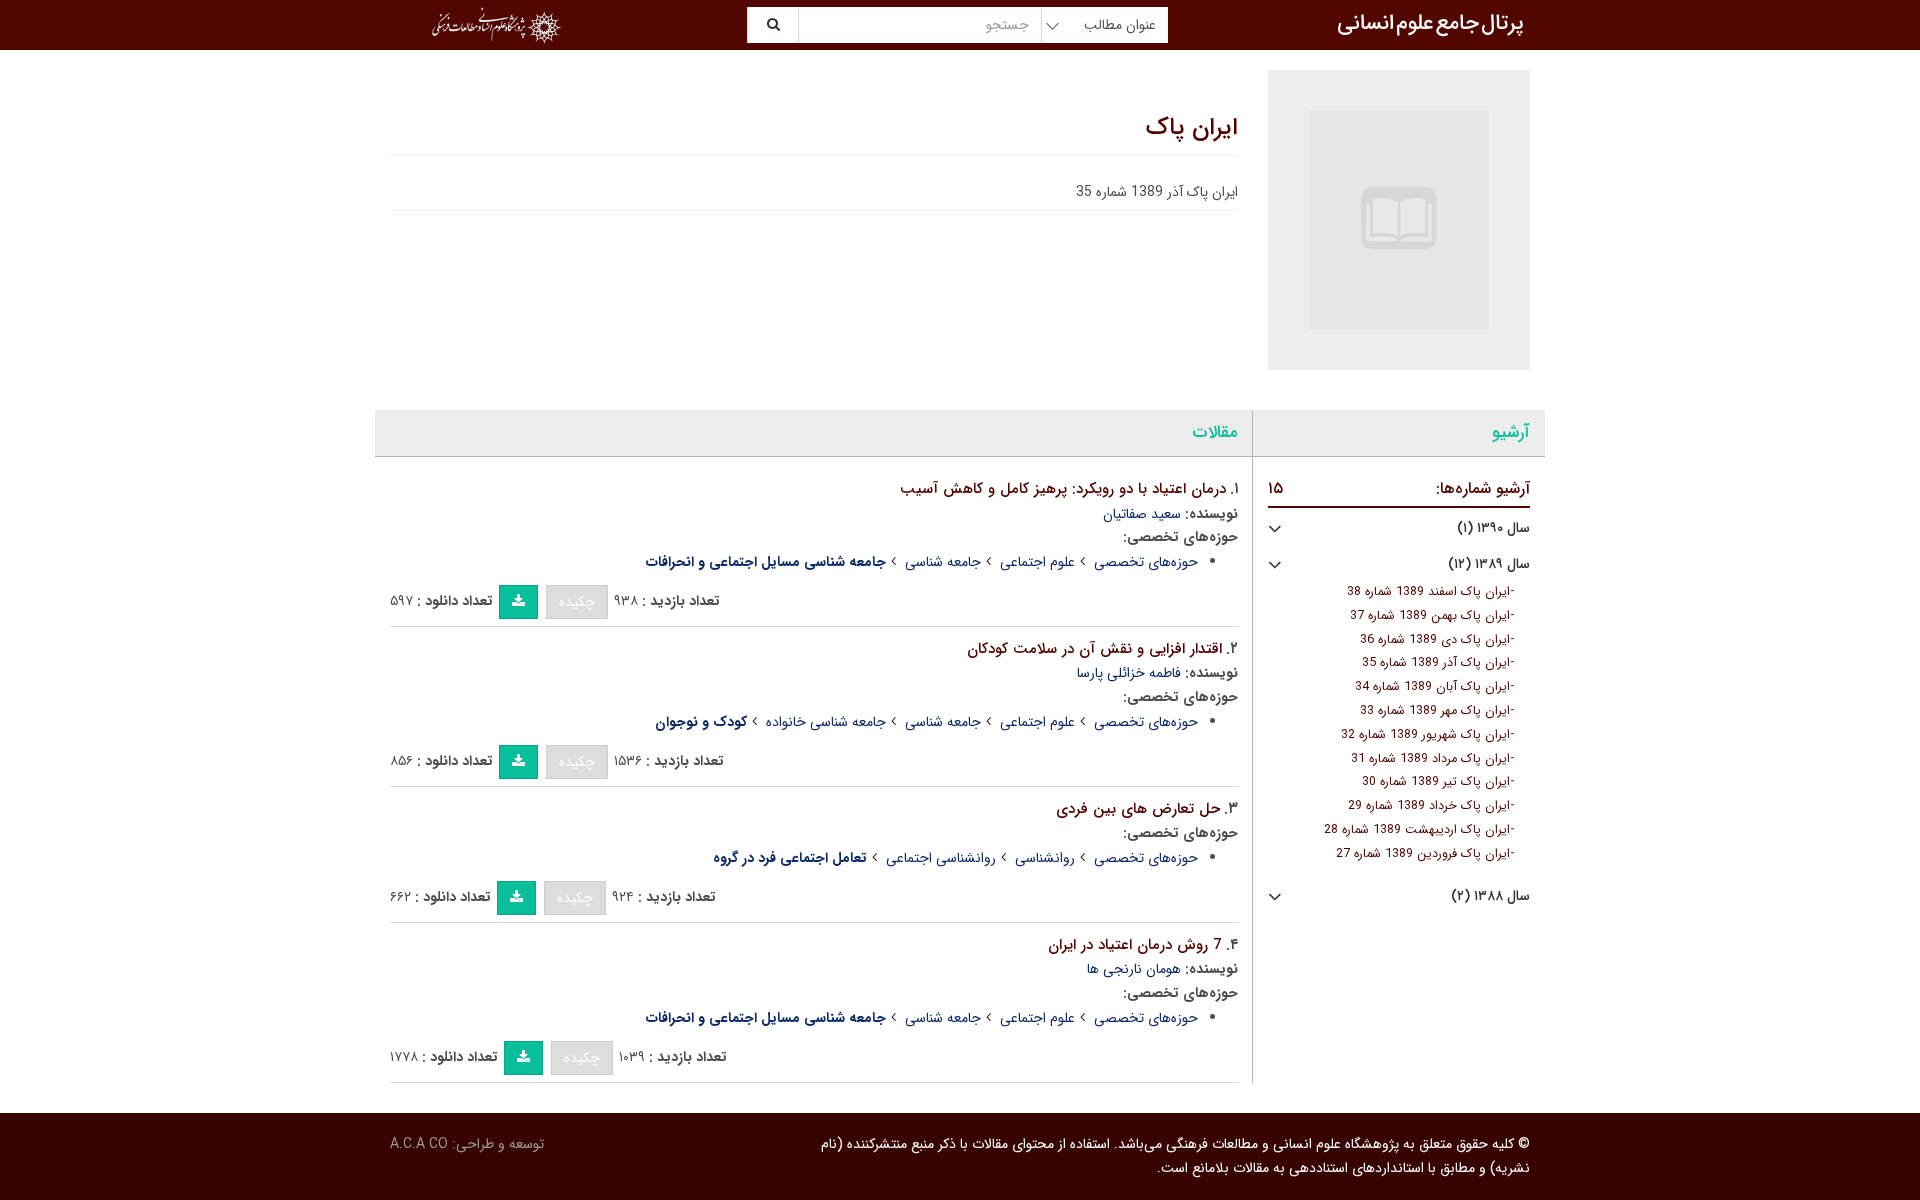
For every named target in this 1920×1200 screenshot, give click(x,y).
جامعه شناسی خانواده (826, 722)
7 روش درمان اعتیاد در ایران (1135, 945)
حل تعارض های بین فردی (1138, 809)
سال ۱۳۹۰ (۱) (1493, 528)
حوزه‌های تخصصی (1146, 562)
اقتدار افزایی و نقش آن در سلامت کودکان (1094, 649)
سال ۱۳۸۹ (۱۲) (1489, 564)
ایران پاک (1192, 128)
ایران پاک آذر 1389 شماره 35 (1436, 663)
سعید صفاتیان (1142, 514)
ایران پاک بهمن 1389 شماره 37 (1430, 616)
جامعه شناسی (943, 562)
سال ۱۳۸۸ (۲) (1490, 896)
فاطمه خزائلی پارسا (1129, 673)
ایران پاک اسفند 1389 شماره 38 (1428, 592)
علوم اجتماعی (1037, 562)
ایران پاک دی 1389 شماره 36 (1435, 640)
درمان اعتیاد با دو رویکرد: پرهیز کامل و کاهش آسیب (1063, 489)
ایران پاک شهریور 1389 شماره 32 (1425, 735)
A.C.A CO (419, 1144)
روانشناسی (1045, 858)
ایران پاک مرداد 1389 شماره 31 (1430, 759)
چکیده (577, 602)
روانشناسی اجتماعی (941, 858)
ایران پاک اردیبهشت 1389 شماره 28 (1417, 830)
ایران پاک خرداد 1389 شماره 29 (1429, 806)
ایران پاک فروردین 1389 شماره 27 (1423, 854)
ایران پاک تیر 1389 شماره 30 (1436, 782)
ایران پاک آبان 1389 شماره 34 (1432, 687)
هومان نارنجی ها (1134, 969)
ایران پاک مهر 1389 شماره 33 (1435, 711)
